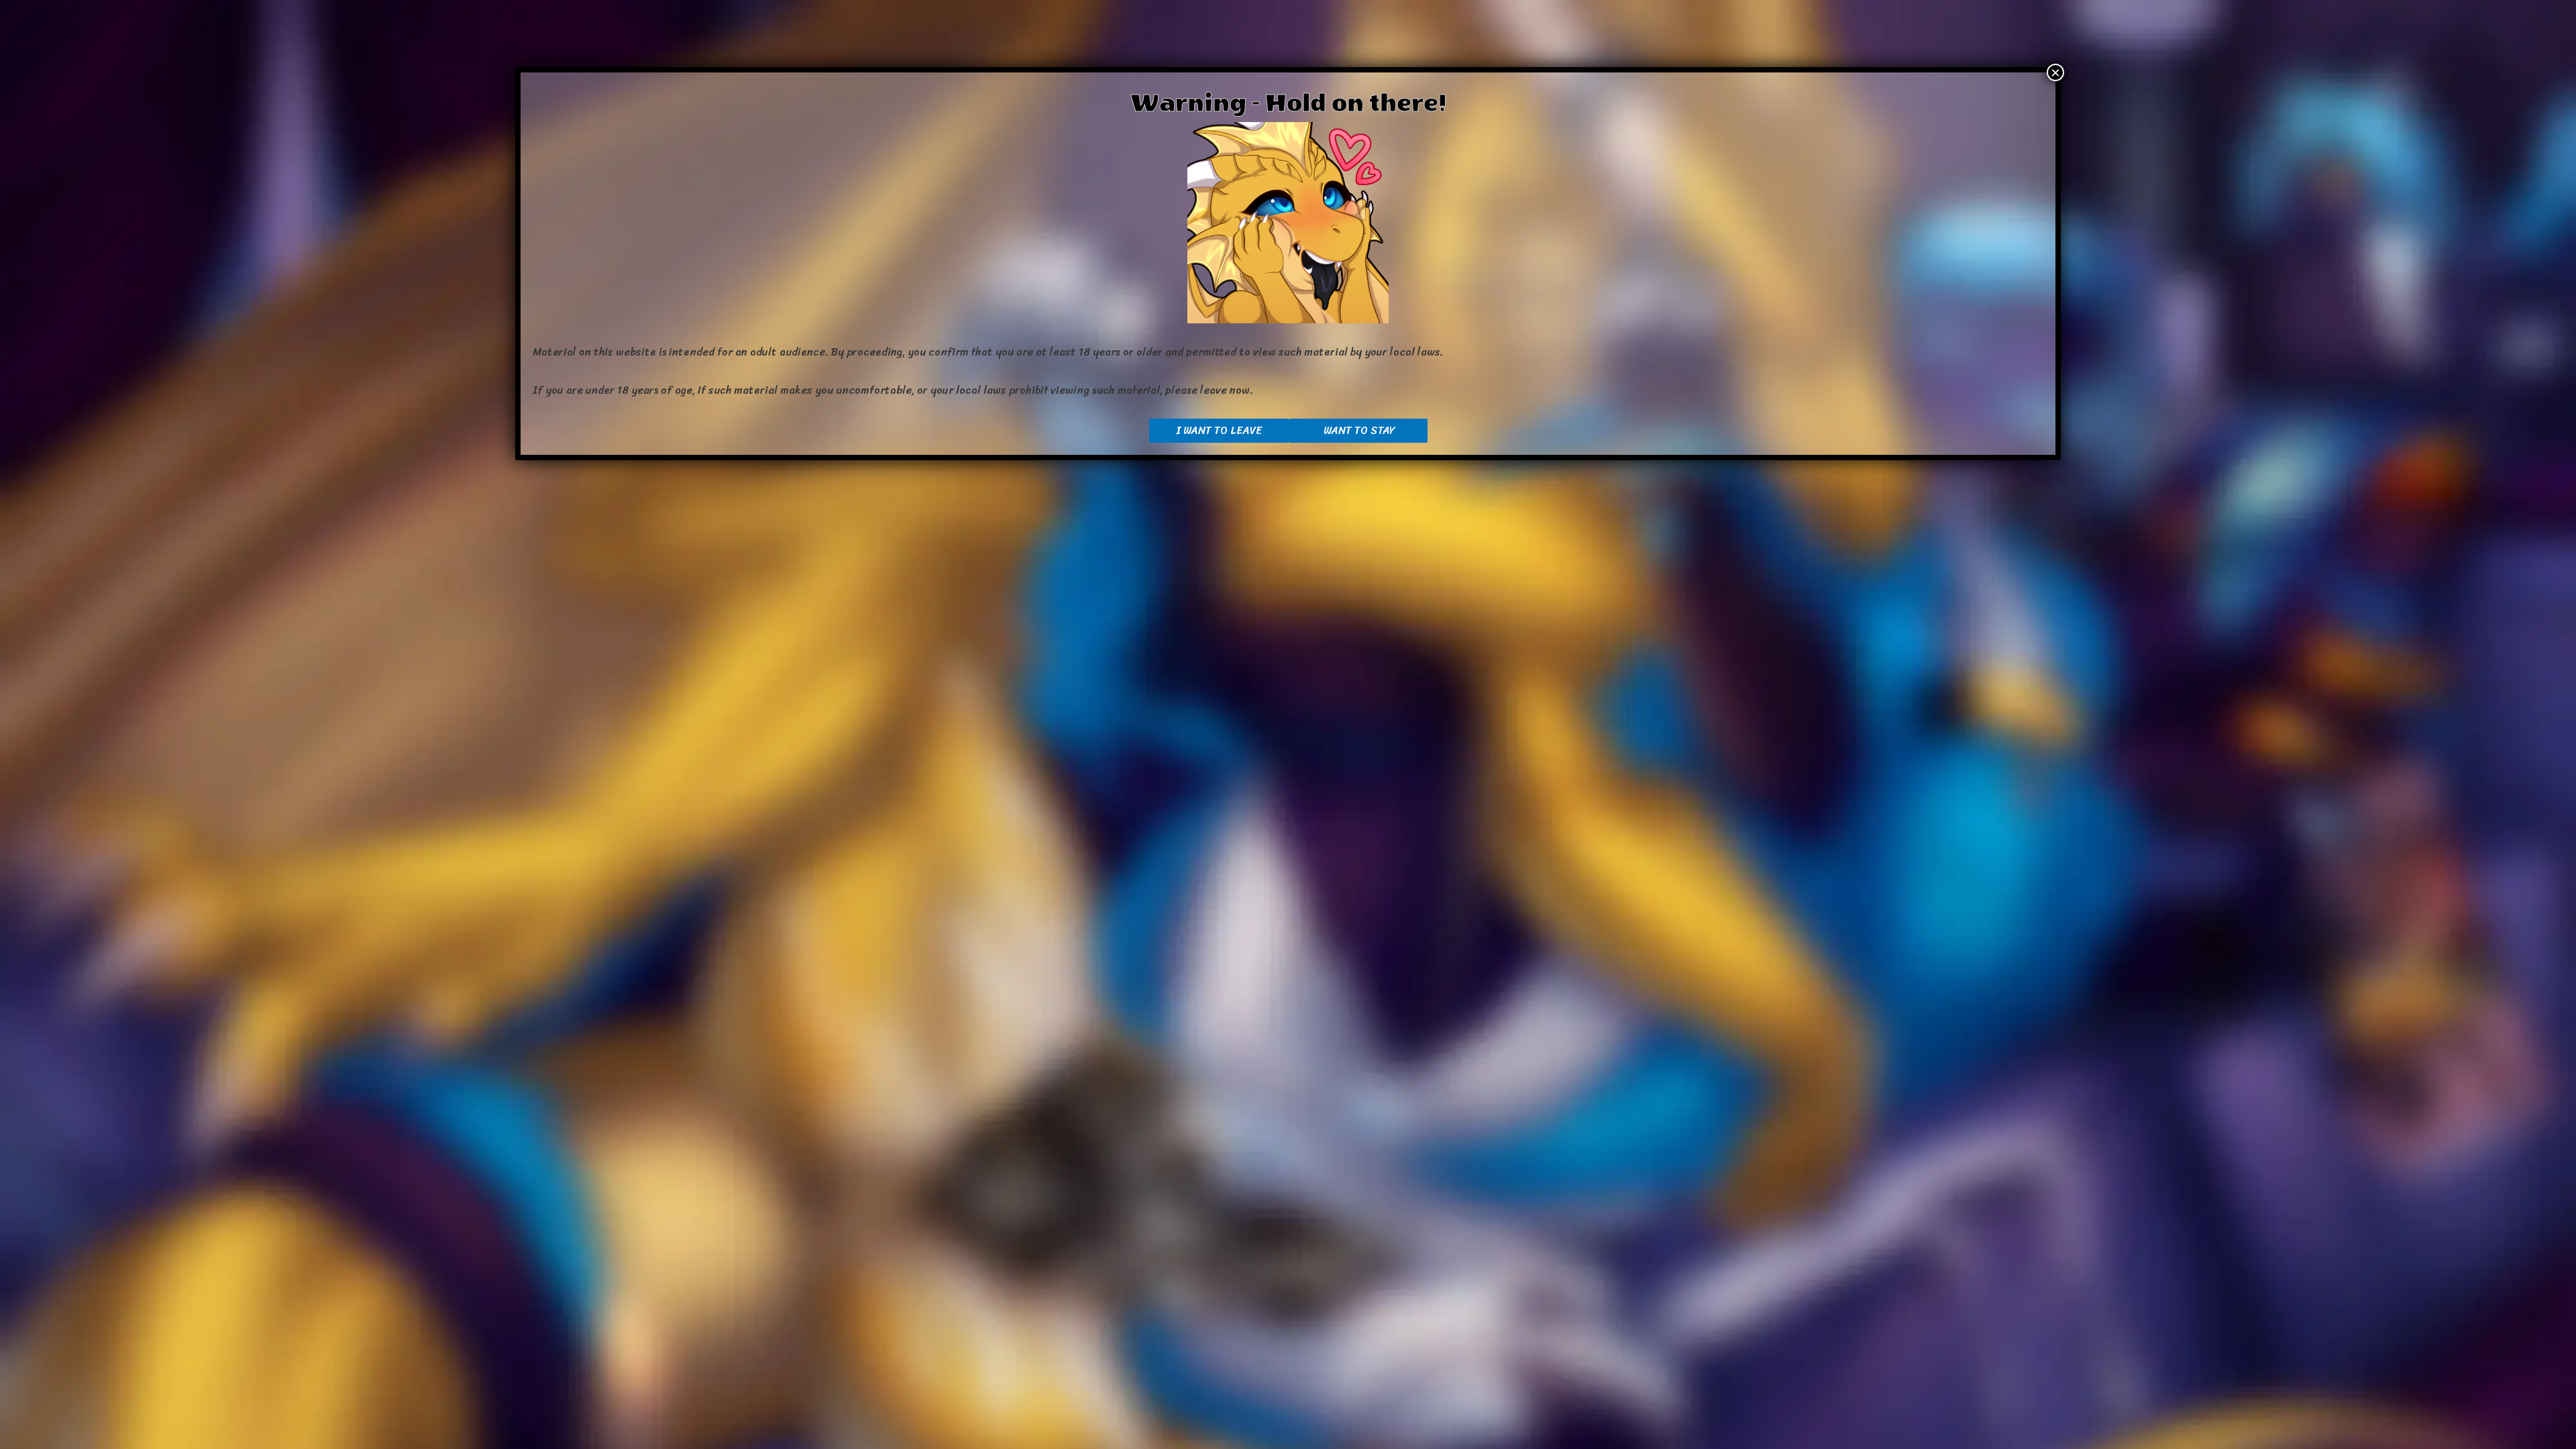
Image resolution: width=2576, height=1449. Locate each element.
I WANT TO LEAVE (1219, 430)
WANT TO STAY (1358, 430)
